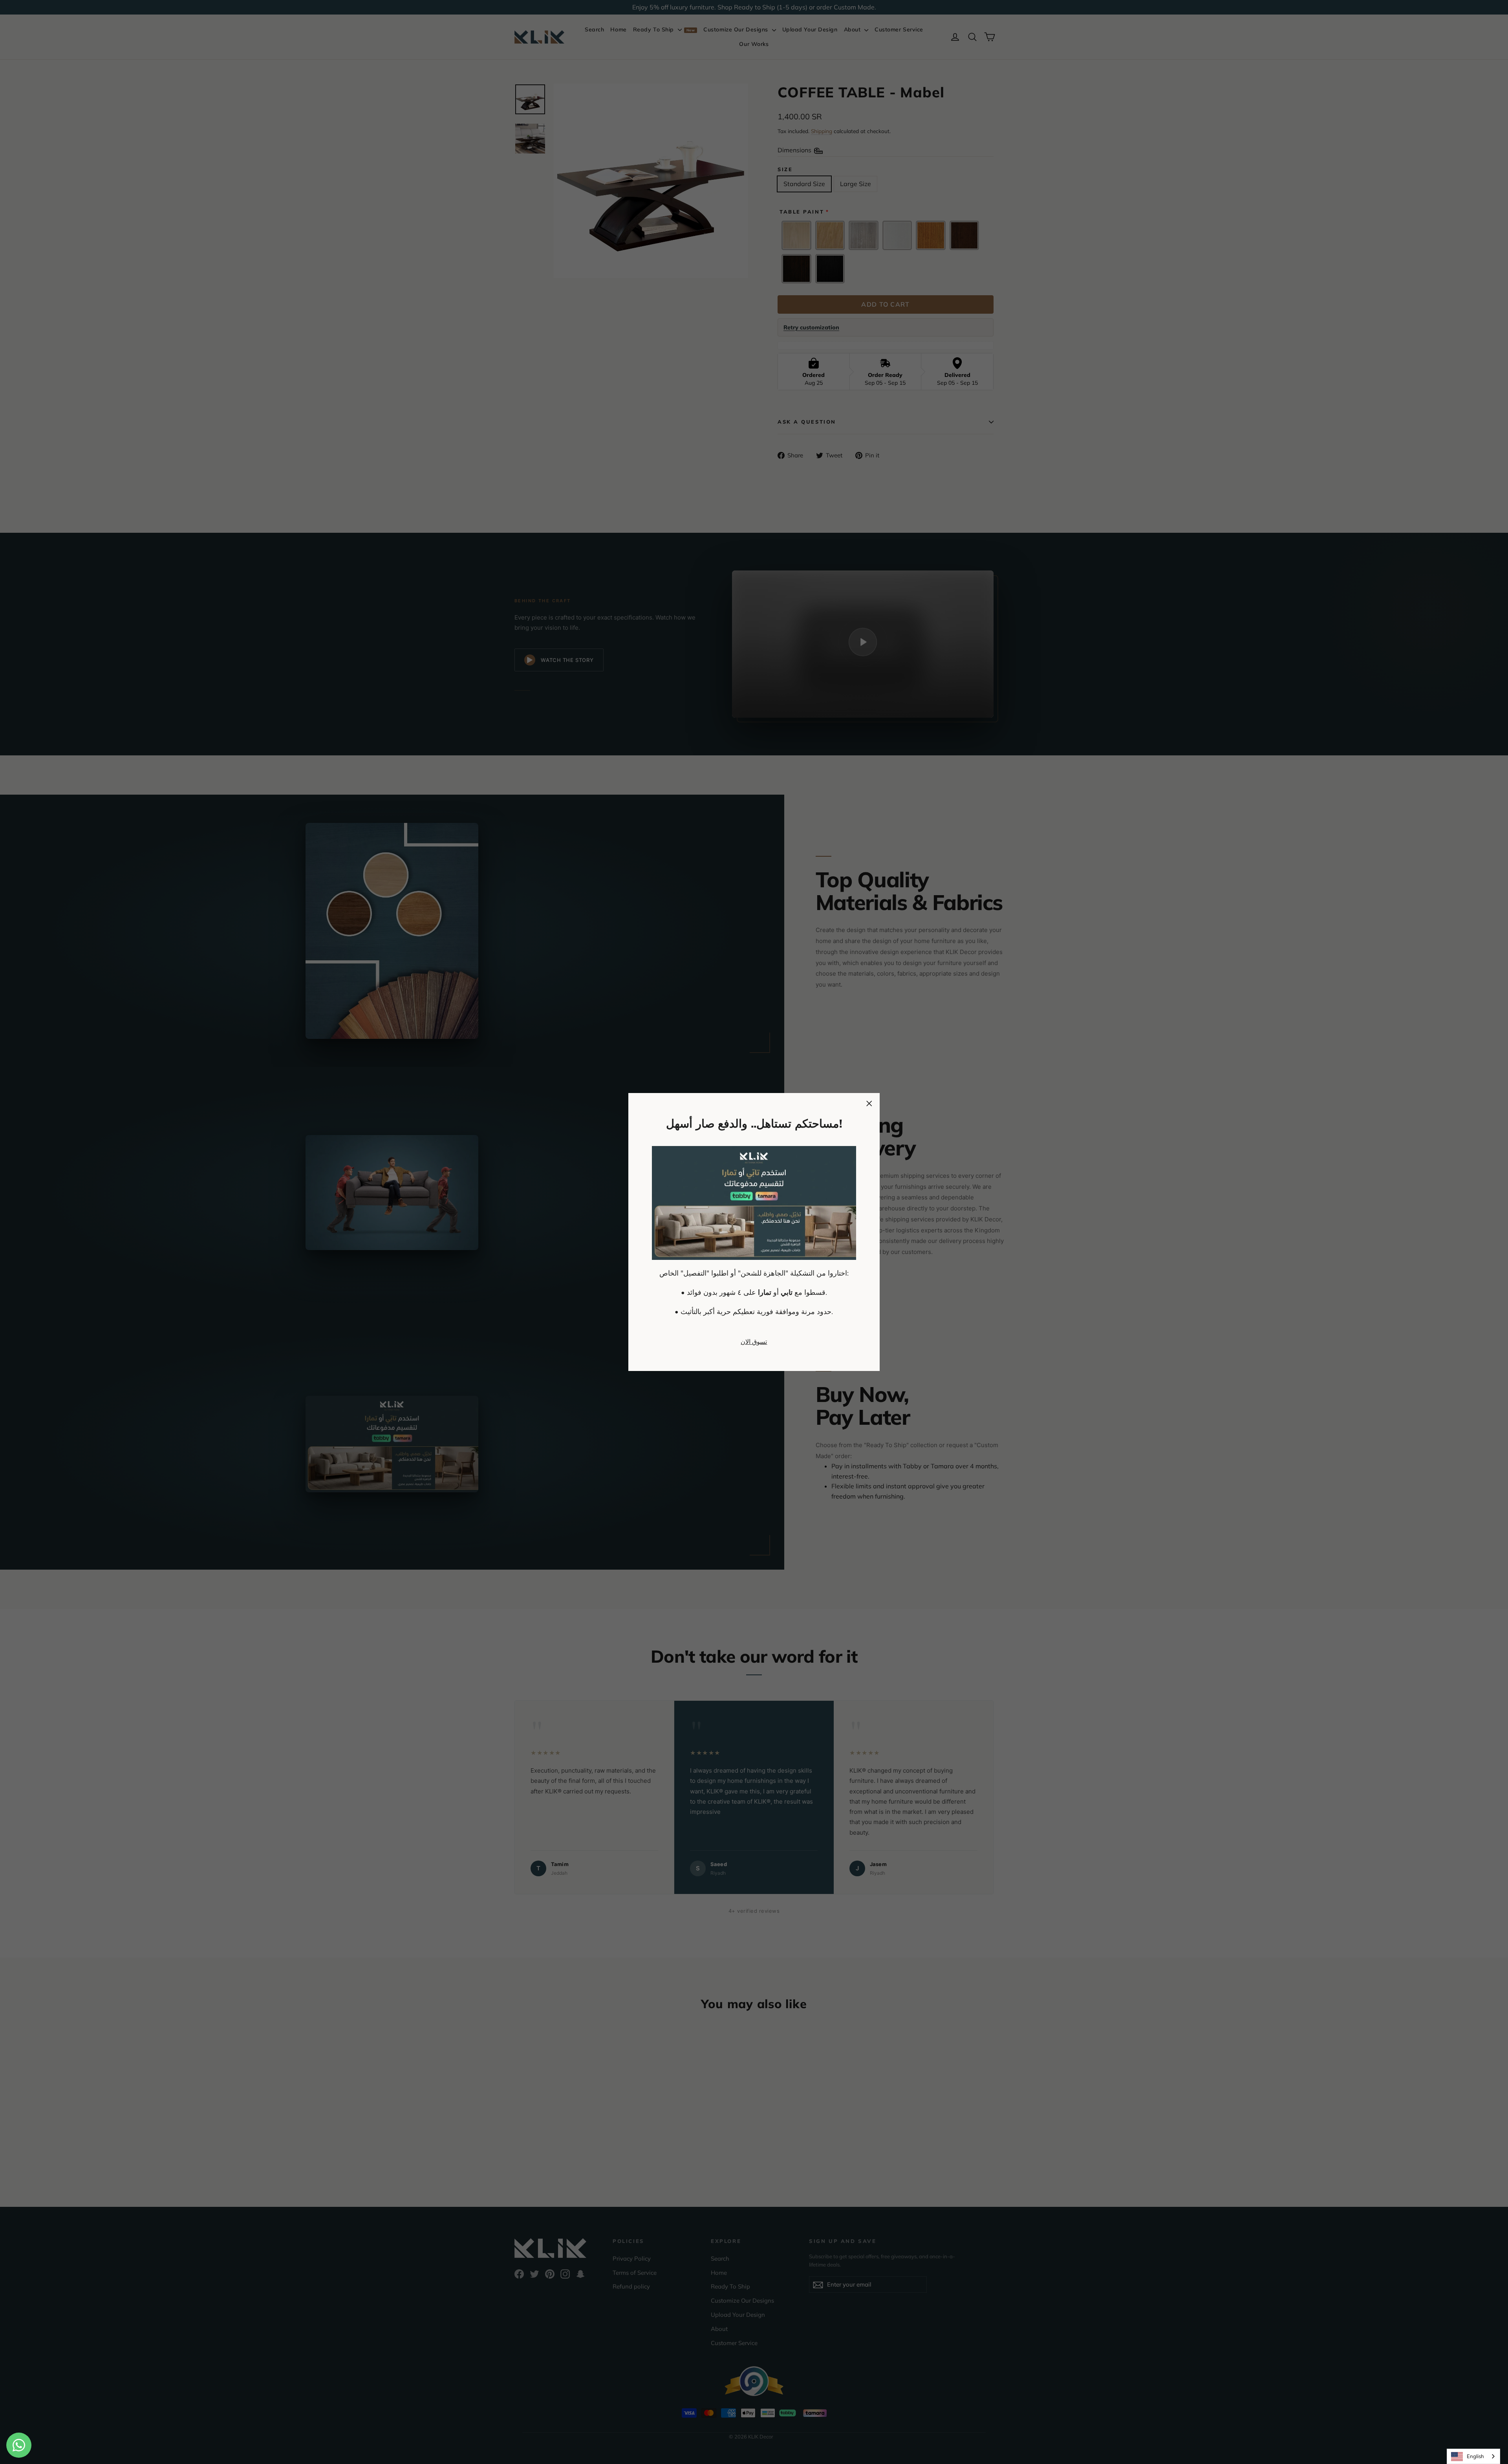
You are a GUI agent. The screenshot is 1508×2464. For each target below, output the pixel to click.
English (1475, 2456)
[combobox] (1473, 2456)
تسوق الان (754, 1342)
